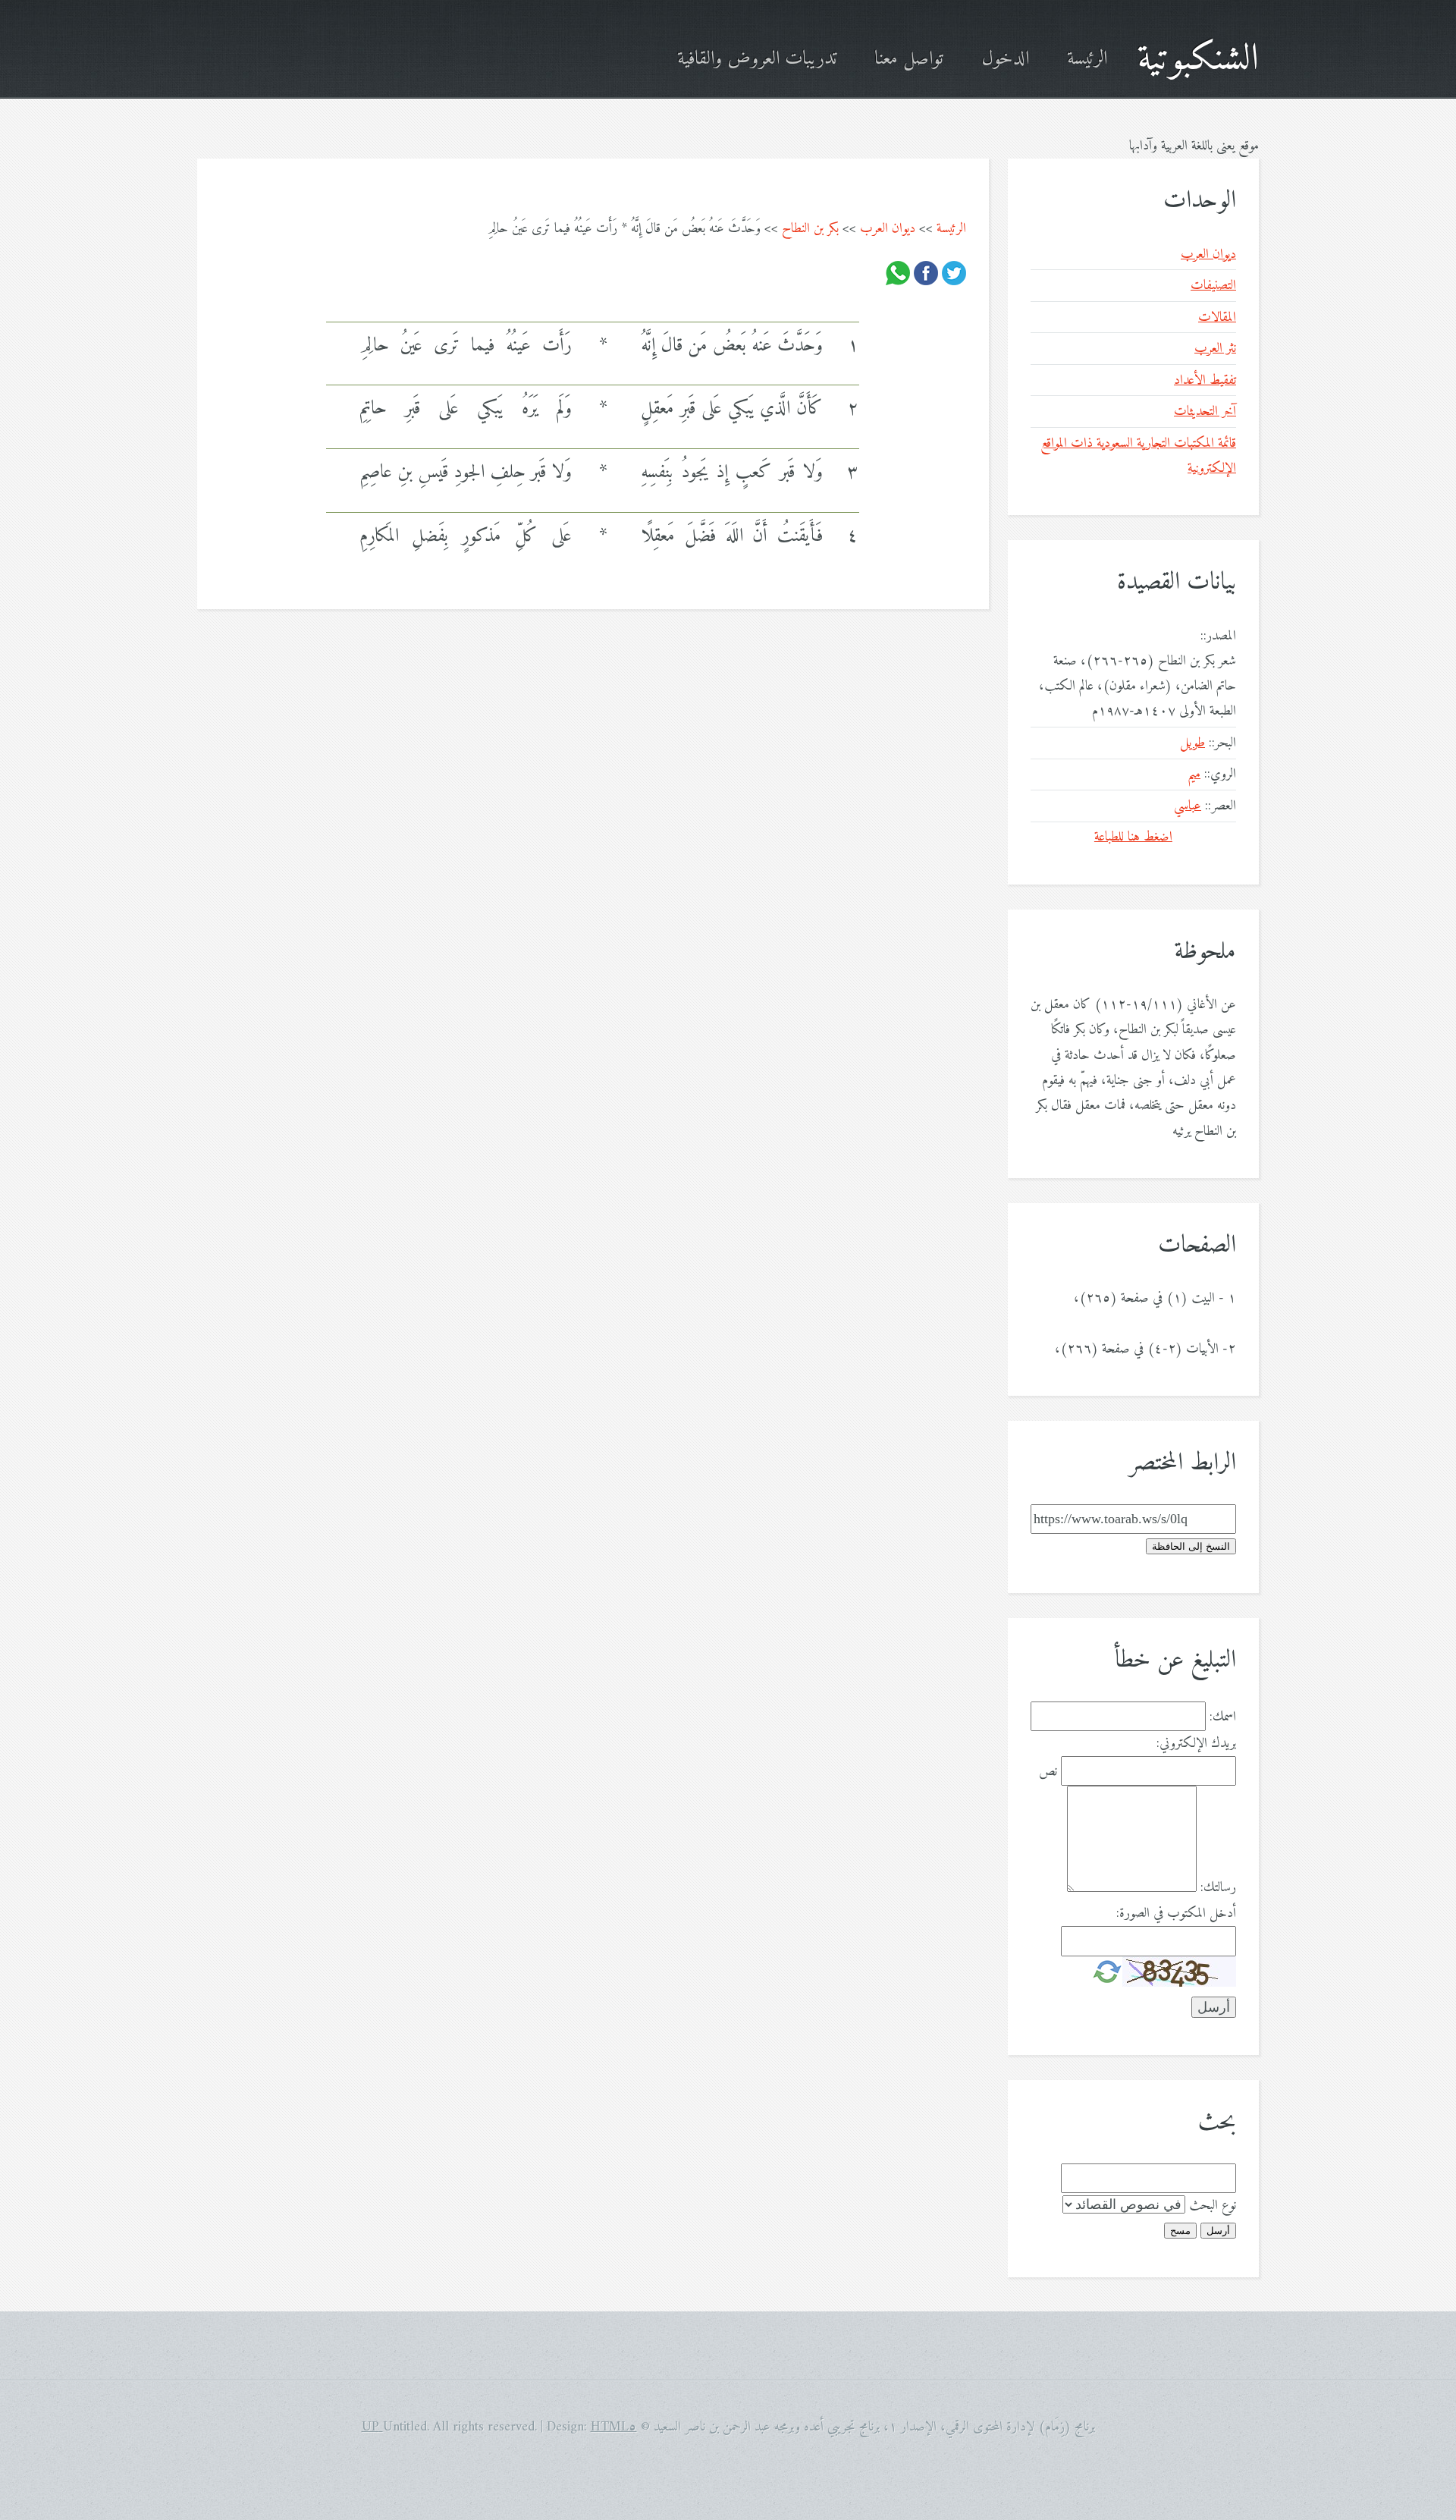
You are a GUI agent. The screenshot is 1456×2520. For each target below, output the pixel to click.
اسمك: (1223, 1717)
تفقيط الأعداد (1205, 380)
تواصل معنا (909, 60)
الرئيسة (1087, 60)
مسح (1180, 2231)
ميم (1194, 774)
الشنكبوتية (1198, 60)
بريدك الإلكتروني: (1196, 1744)
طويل (1192, 743)
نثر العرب (1215, 349)
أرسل (1218, 2231)
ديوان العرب (888, 229)
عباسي (1188, 806)
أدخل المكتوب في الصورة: (1176, 1914)
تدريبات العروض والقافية (757, 60)
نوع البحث (1213, 2206)
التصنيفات (1213, 286)
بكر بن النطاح (810, 229)
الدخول (1005, 60)
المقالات (1217, 317)
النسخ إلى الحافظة (1191, 1546)
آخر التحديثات (1205, 412)
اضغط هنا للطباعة (1133, 837)
